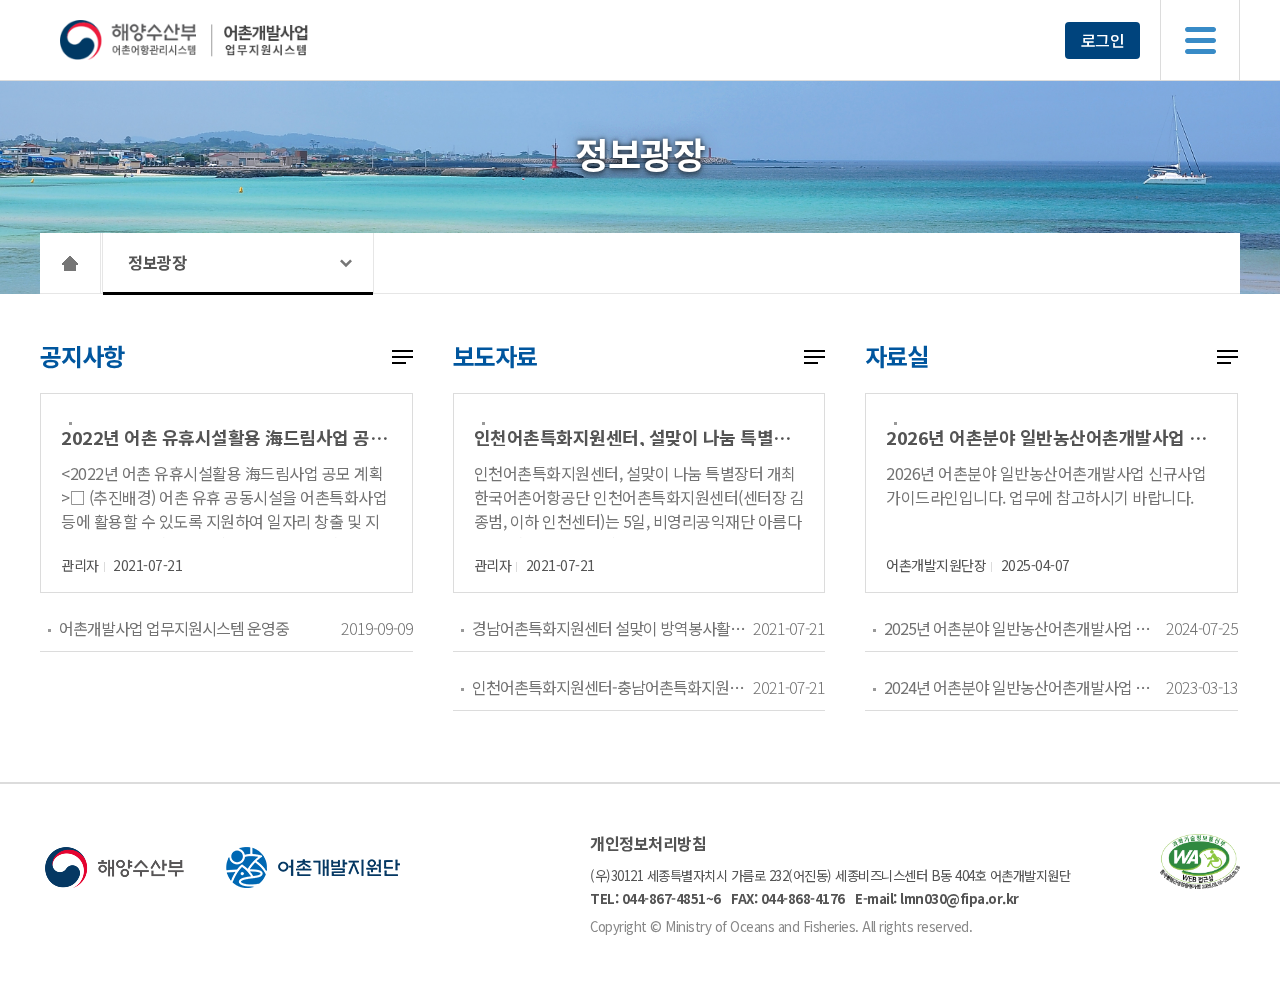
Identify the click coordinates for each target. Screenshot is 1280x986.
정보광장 (157, 262)
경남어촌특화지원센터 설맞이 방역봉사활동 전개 (612, 628)
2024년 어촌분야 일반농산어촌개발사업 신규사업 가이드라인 (1024, 687)
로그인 (1103, 40)
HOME (70, 263)
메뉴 (1200, 40)
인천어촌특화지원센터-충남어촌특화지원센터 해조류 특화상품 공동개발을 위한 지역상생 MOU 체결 (612, 687)
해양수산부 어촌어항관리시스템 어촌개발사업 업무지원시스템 (222, 40)
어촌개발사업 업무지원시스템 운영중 (174, 628)
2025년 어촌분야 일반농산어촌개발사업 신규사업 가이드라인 (1024, 628)
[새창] (1200, 882)
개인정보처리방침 (648, 843)
